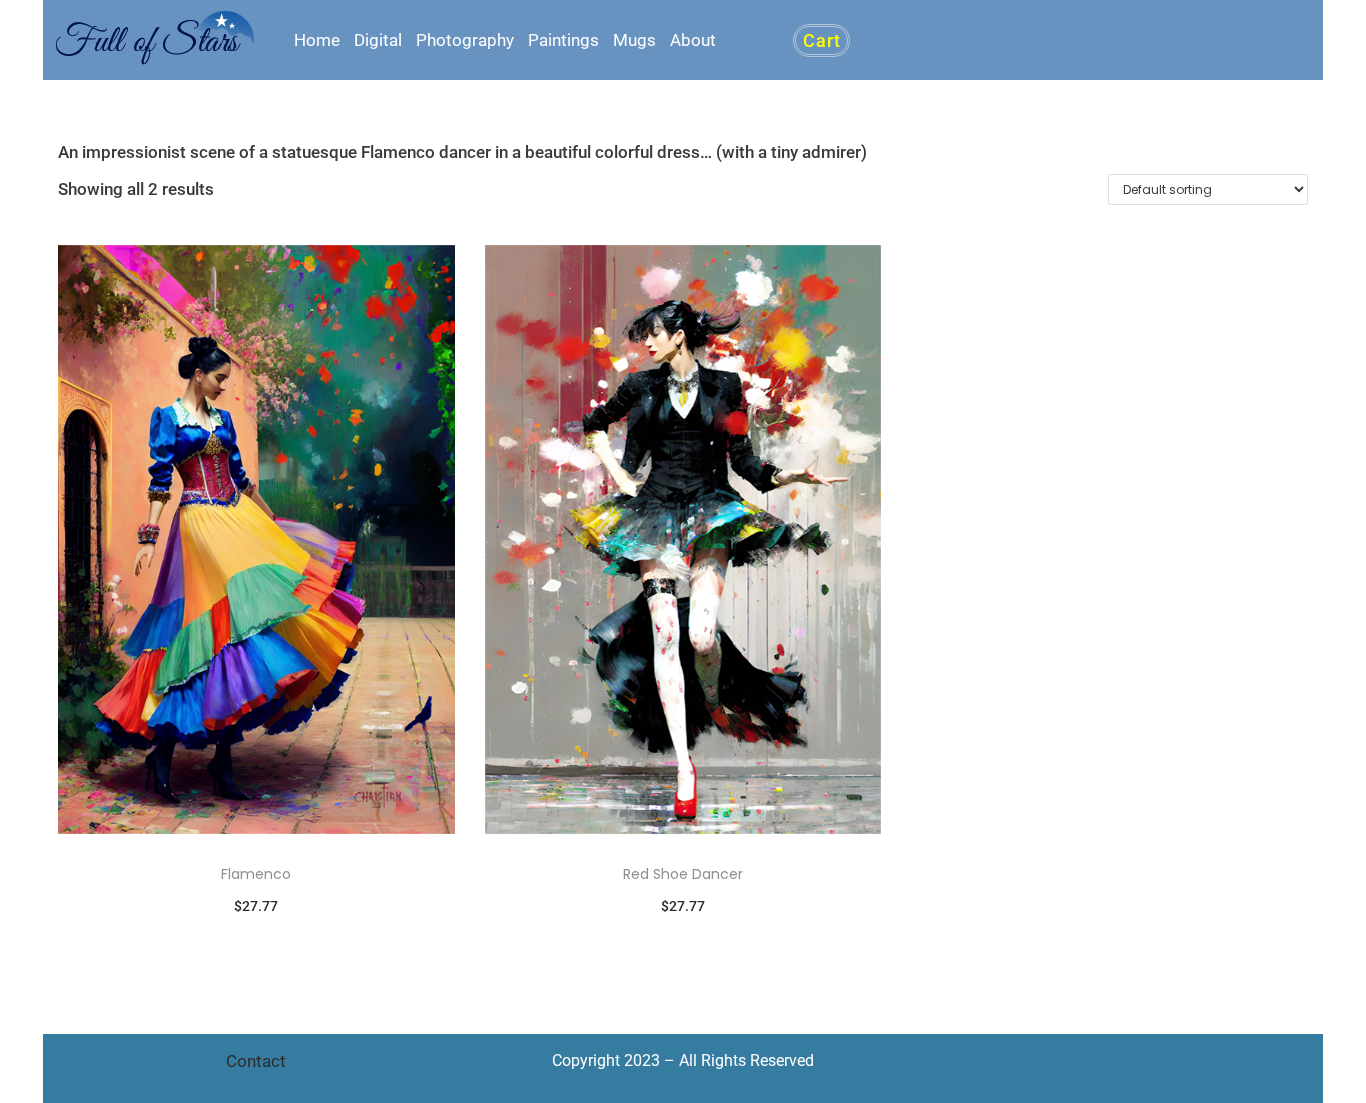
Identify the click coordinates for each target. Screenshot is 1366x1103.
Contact (256, 1061)
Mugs (634, 40)
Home (317, 40)
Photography (465, 40)
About (693, 40)
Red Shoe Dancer (683, 874)
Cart (821, 40)
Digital (378, 40)
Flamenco (256, 874)
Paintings (563, 40)
